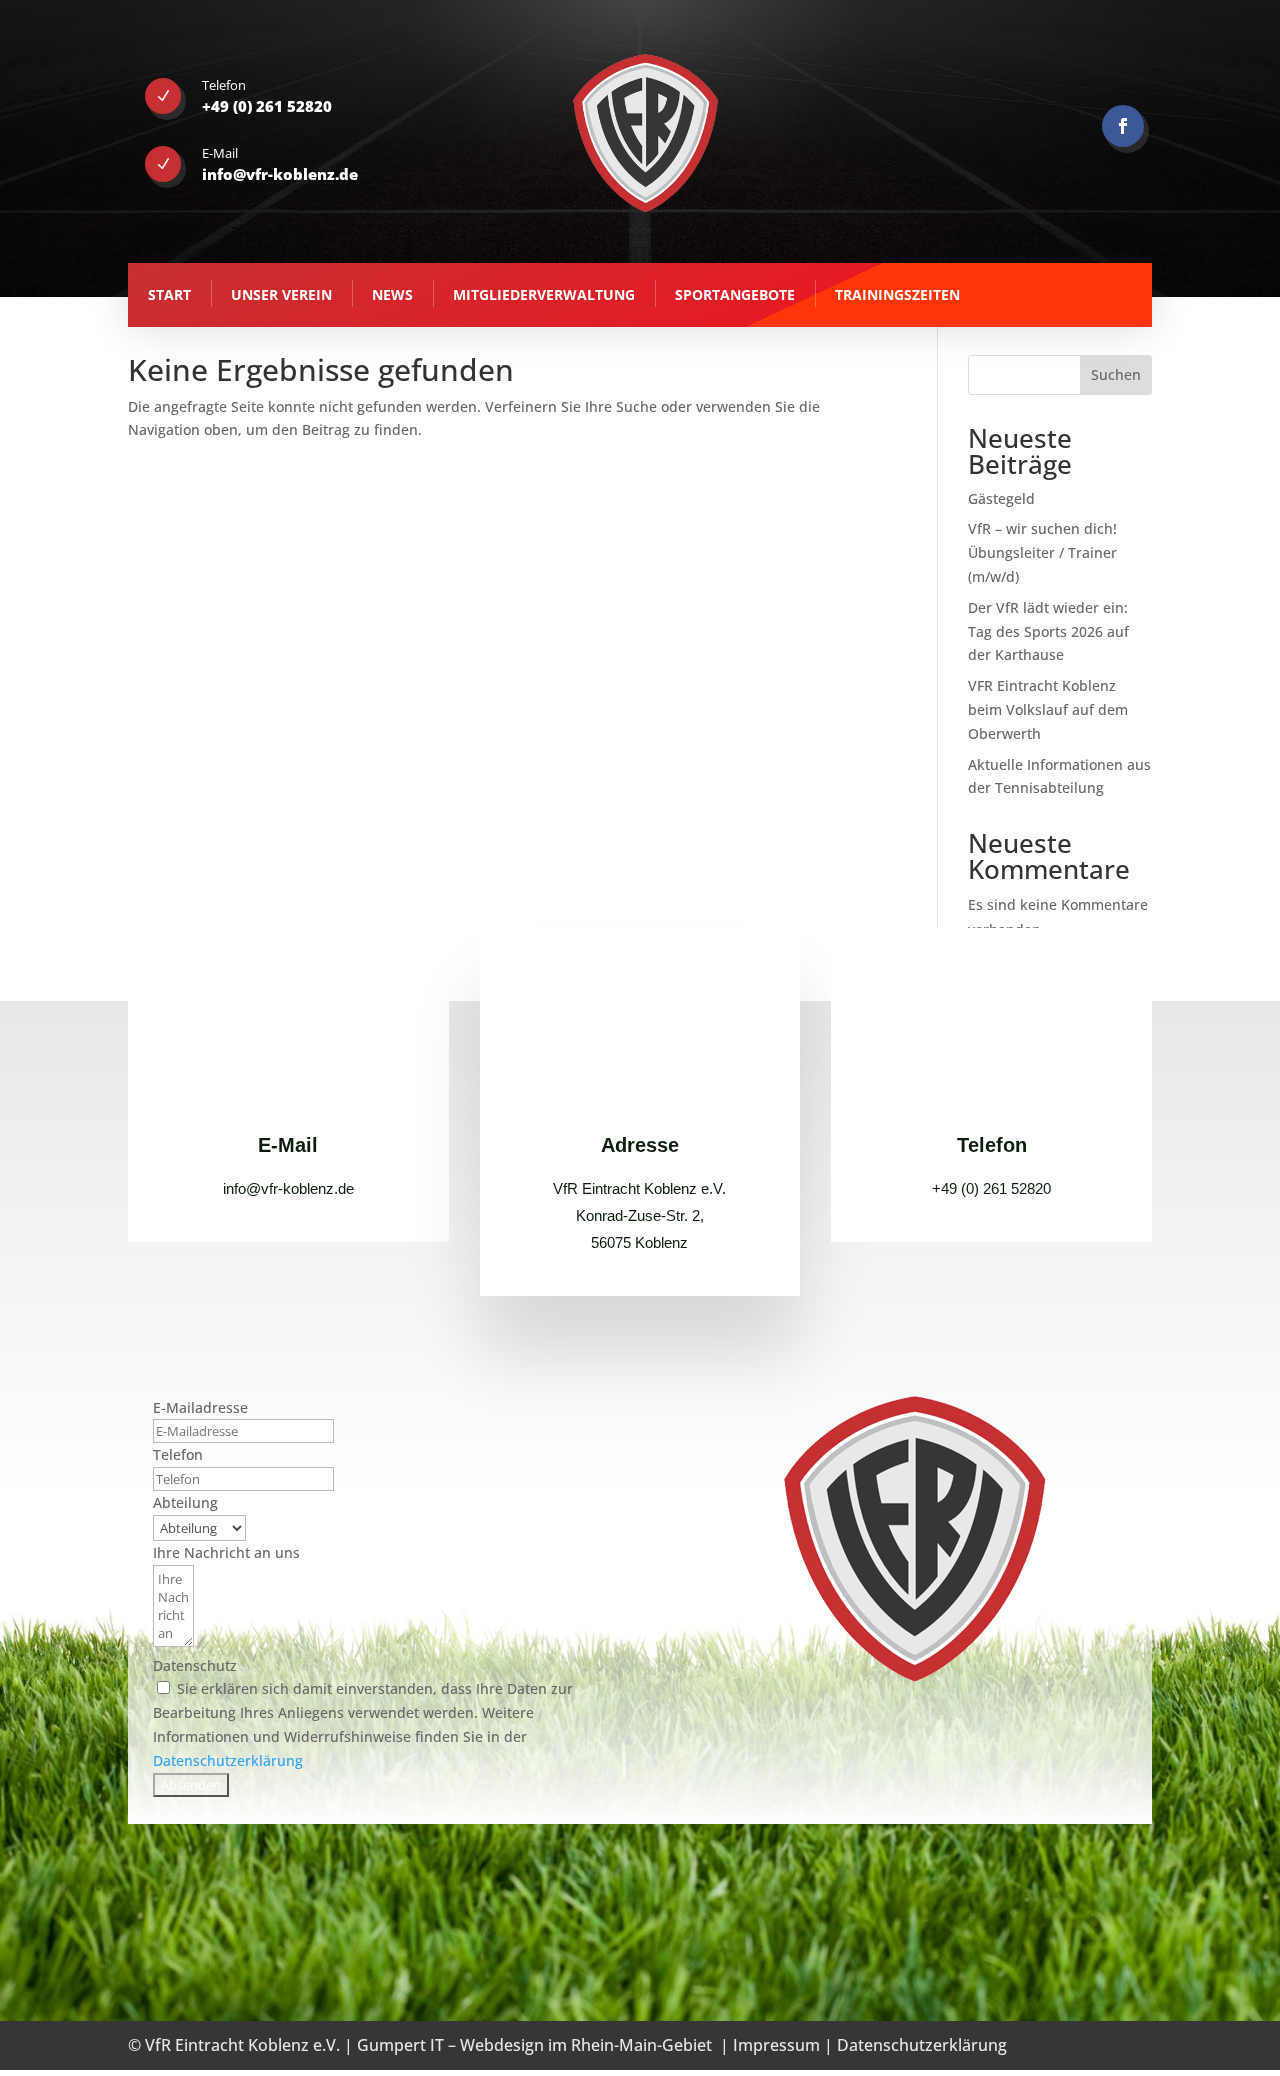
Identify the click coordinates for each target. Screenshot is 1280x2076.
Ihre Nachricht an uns (226, 1552)
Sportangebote (735, 294)
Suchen (1116, 374)
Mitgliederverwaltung (544, 294)
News (392, 294)
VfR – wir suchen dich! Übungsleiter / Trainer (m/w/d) (1042, 552)
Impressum (776, 2045)
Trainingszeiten (897, 294)
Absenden (191, 1785)
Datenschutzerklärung (228, 1760)
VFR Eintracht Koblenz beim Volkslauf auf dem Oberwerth (1048, 709)
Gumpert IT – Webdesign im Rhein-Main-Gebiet (534, 2045)
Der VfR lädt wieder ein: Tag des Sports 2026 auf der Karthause (1048, 631)
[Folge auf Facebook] (1123, 126)
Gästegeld (1001, 498)
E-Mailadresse (200, 1407)
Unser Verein (281, 294)
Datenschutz (195, 1665)
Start (169, 294)
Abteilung (185, 1502)
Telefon (178, 1454)
